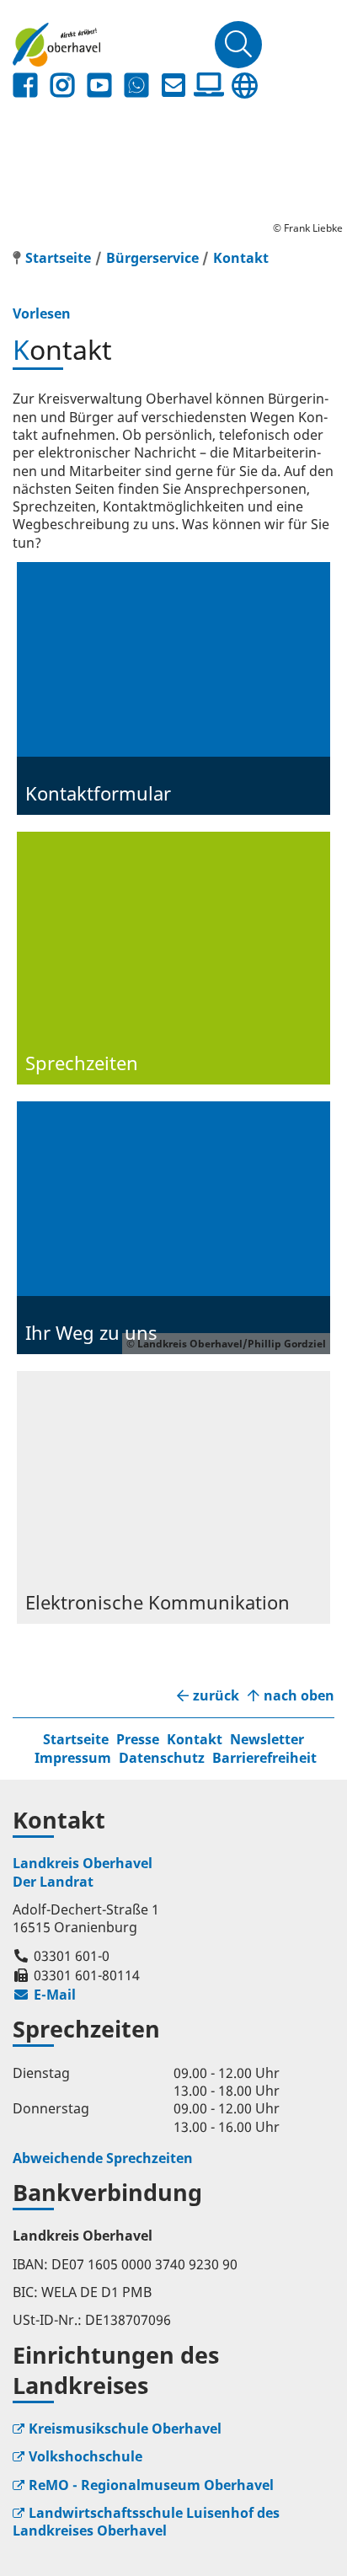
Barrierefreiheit (264, 1758)
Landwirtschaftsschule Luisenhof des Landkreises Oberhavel (146, 2522)
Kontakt (241, 258)
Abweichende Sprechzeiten (103, 2158)
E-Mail (44, 1995)
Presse (138, 1739)
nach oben (299, 1696)
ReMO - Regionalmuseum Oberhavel (151, 2485)
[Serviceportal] (209, 85)
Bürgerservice (152, 258)
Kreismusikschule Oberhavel (125, 2429)
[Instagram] (62, 86)
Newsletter (267, 1739)
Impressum (73, 1758)
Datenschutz (162, 1758)
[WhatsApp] (136, 86)
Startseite (76, 1739)
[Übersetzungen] (244, 86)
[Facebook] (25, 86)
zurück (216, 1696)
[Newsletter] (173, 86)
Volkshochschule (85, 2456)
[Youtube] (99, 86)
